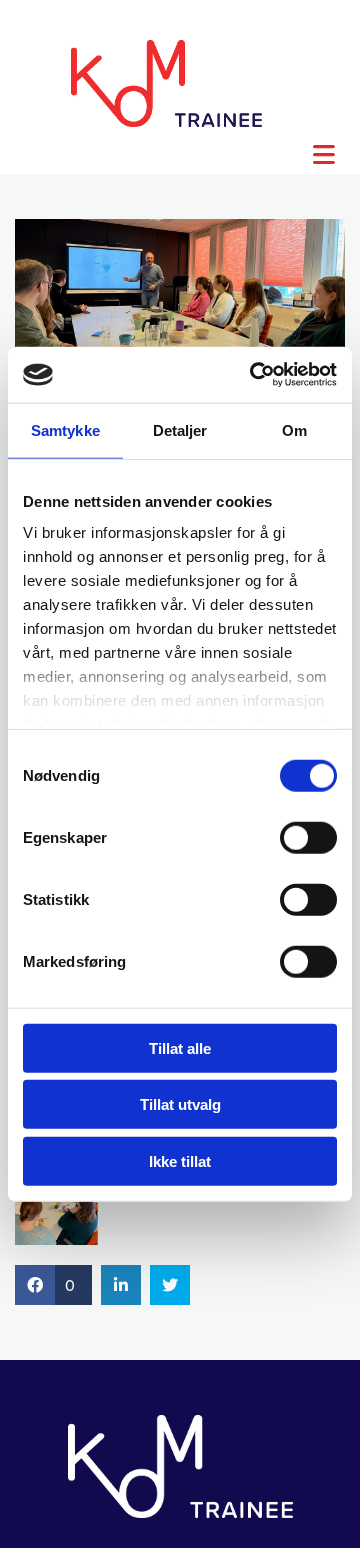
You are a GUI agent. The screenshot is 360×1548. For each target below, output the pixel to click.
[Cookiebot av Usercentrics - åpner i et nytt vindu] (254, 375)
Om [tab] (294, 429)
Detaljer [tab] (180, 429)
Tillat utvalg (180, 1104)
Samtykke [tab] (65, 429)
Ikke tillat (180, 1160)
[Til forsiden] (166, 83)
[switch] (308, 837)
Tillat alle (180, 1047)
